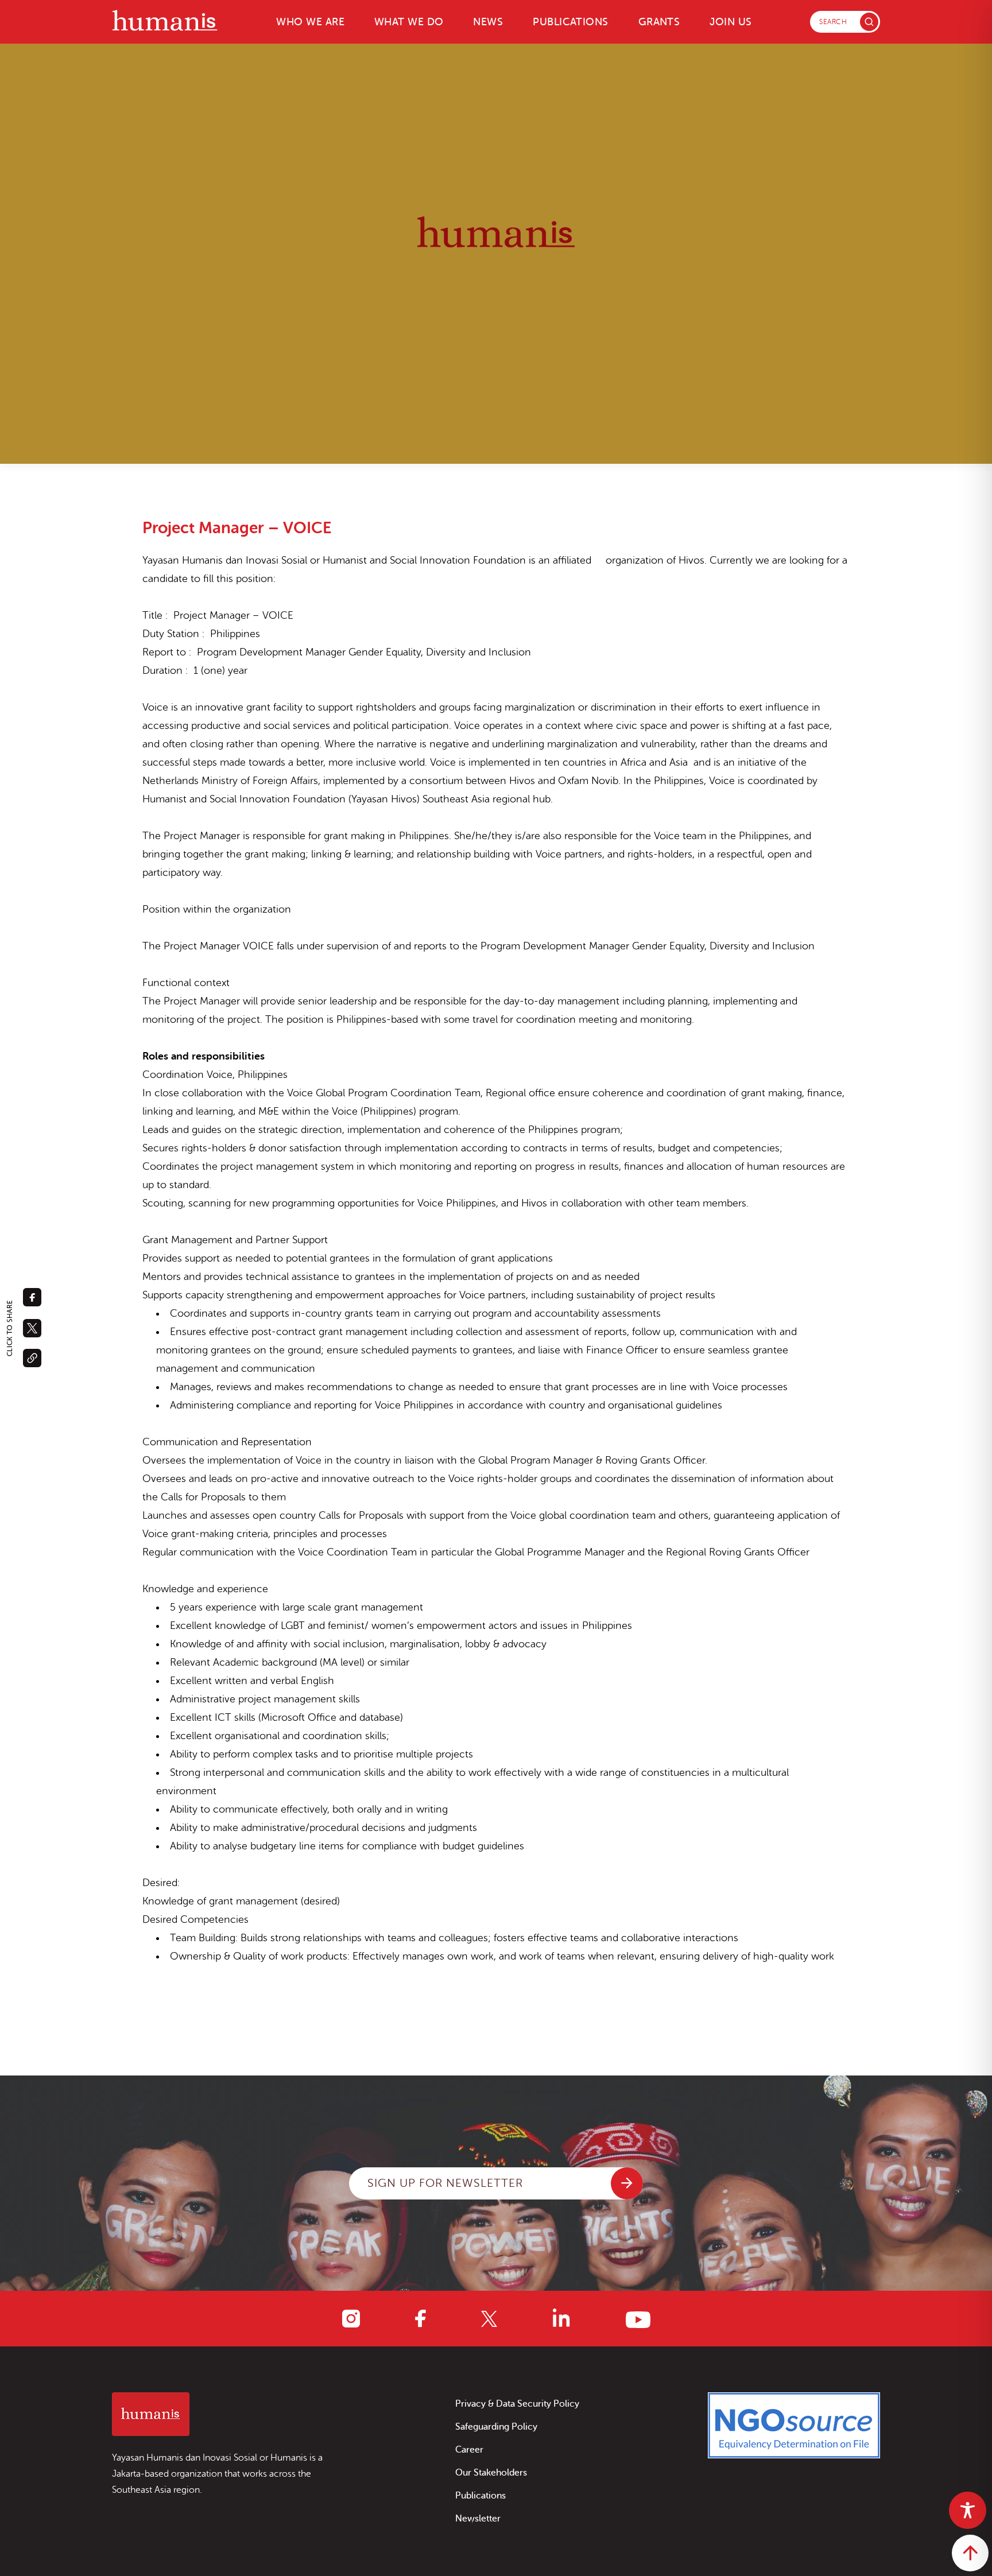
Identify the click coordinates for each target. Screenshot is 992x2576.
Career (469, 2450)
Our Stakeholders (491, 2473)
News (488, 22)
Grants (659, 22)
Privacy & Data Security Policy (517, 2404)
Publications (570, 22)
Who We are (310, 22)
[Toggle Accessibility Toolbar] (968, 2510)
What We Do (409, 22)
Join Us (731, 22)
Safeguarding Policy (496, 2427)
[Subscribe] (627, 2183)
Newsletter (478, 2519)
